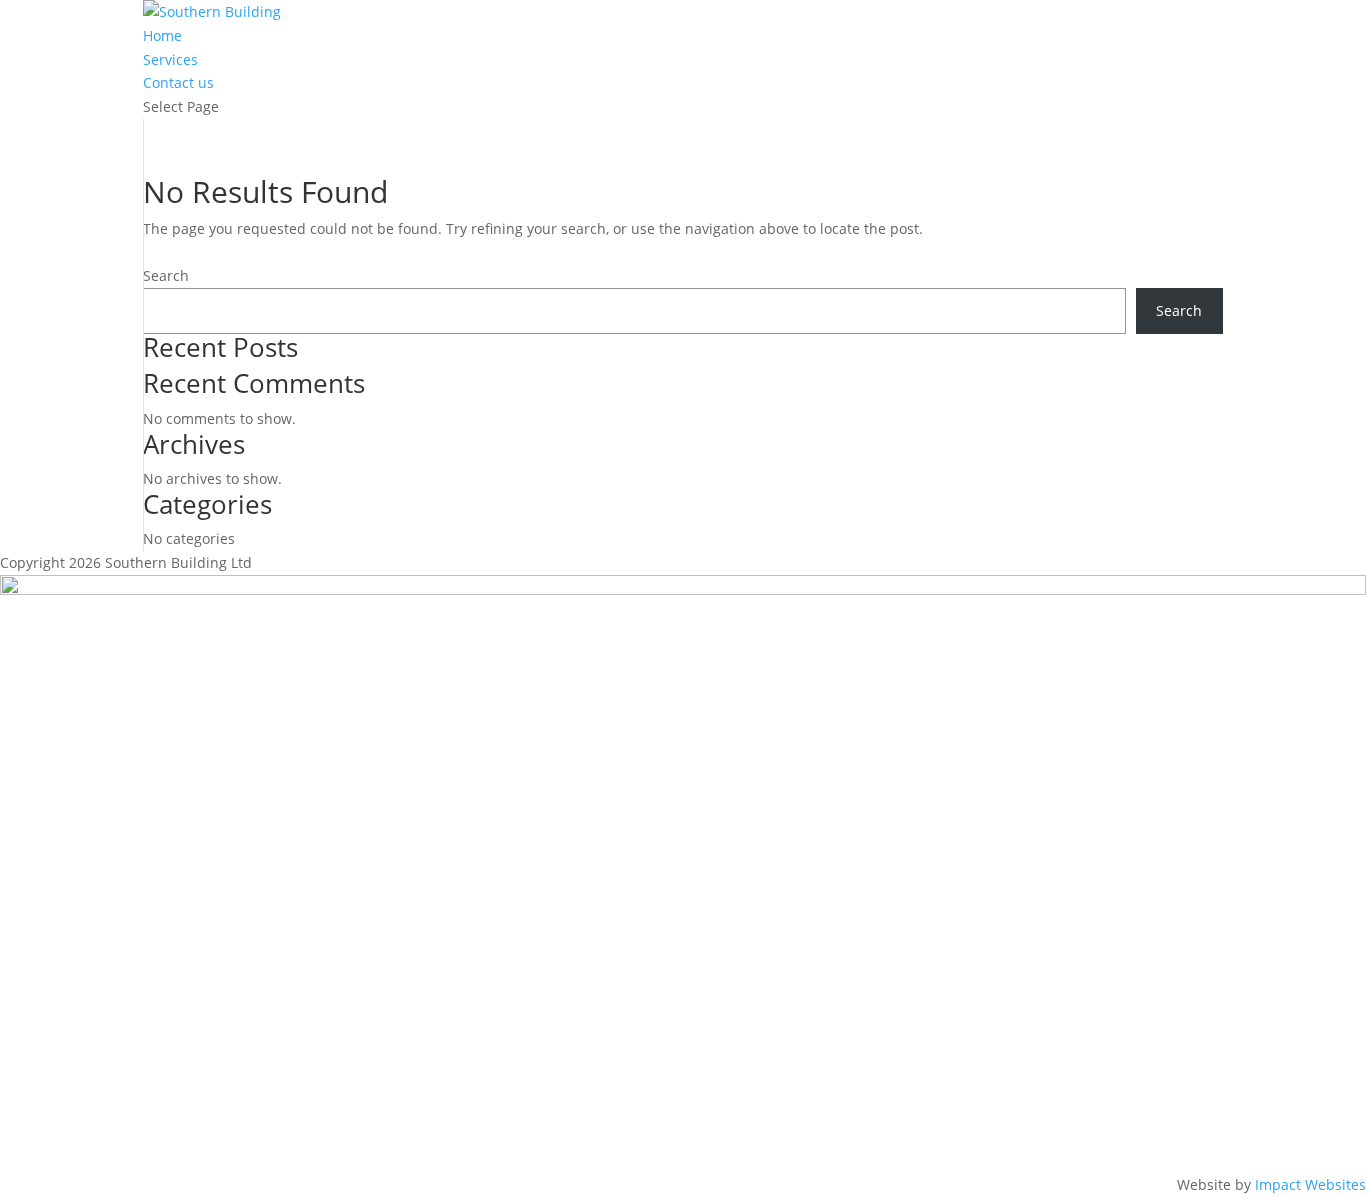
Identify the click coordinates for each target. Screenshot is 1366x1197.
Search (166, 275)
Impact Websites (1310, 1184)
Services (170, 59)
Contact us (178, 82)
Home (162, 35)
